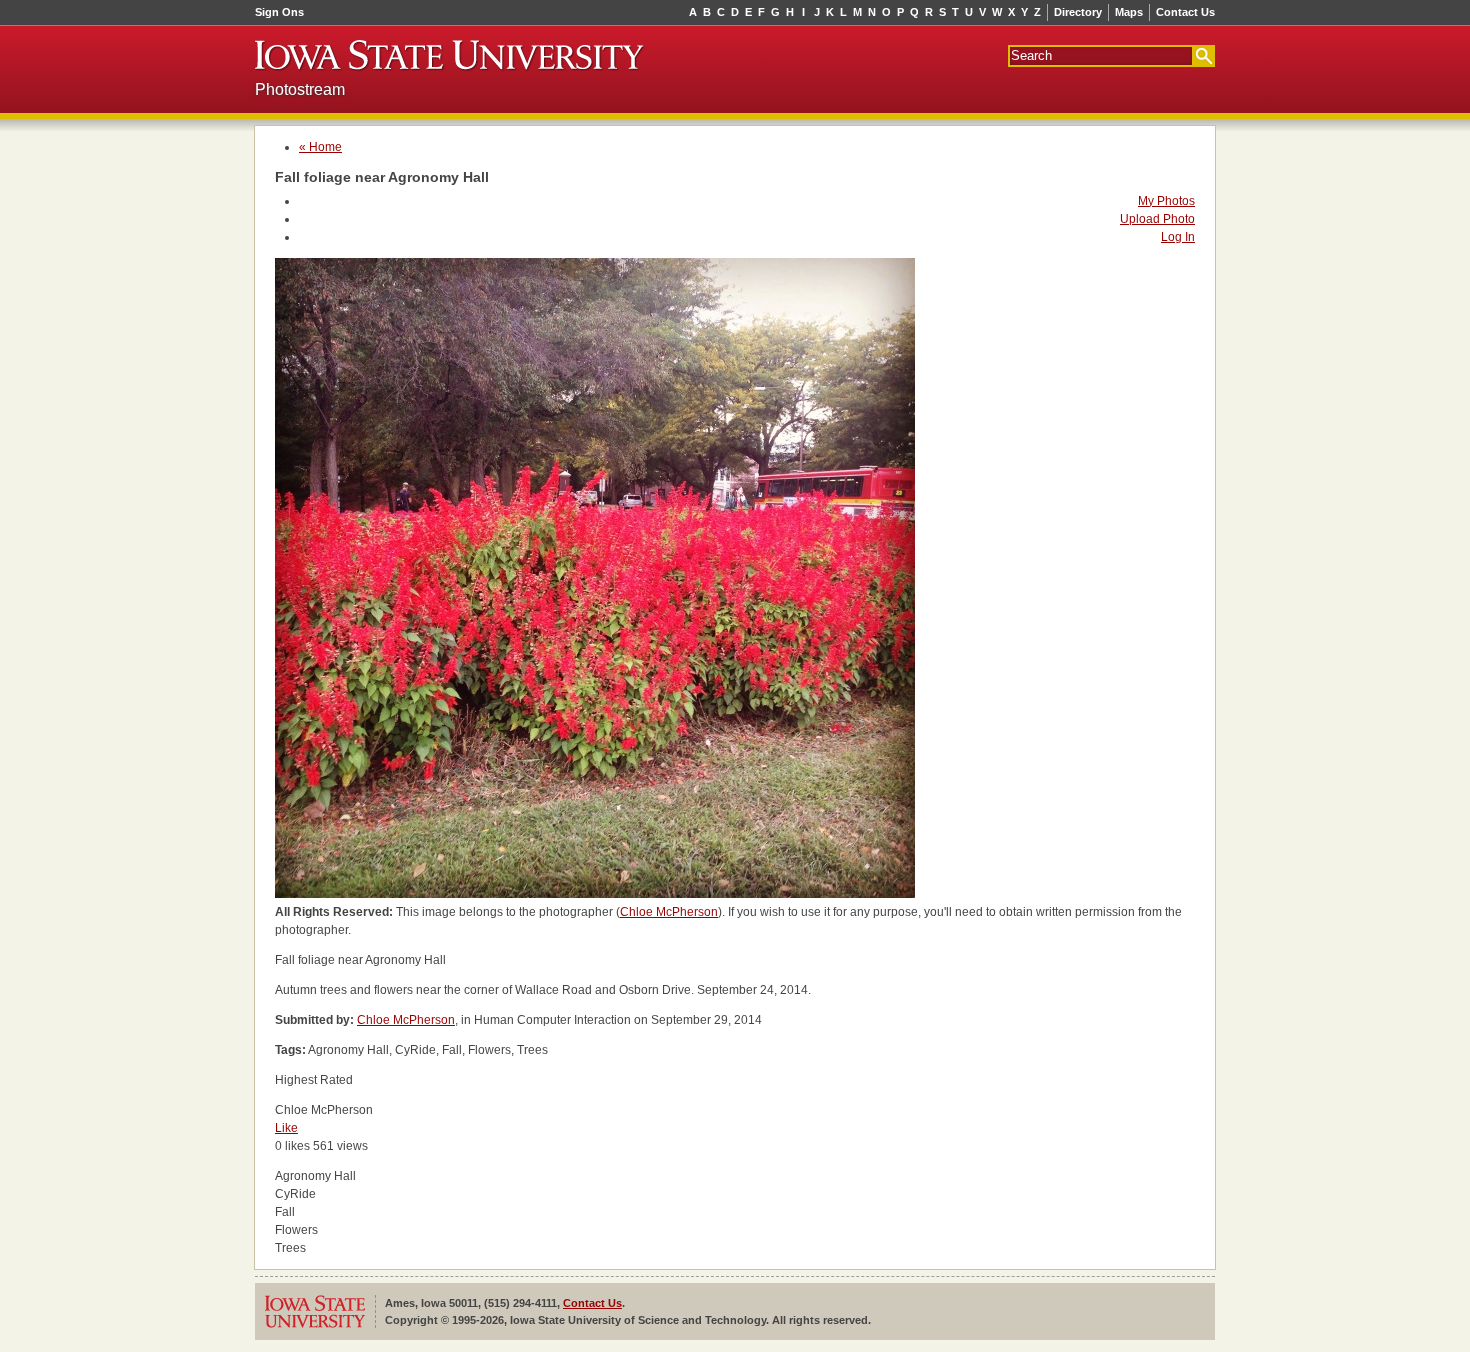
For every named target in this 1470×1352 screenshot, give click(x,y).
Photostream (300, 89)
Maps (1129, 12)
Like (286, 1128)
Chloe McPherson (669, 912)
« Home (320, 147)
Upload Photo (1157, 219)
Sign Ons (279, 12)
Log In (1178, 237)
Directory (1078, 12)
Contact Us (1185, 12)
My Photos (1166, 201)
